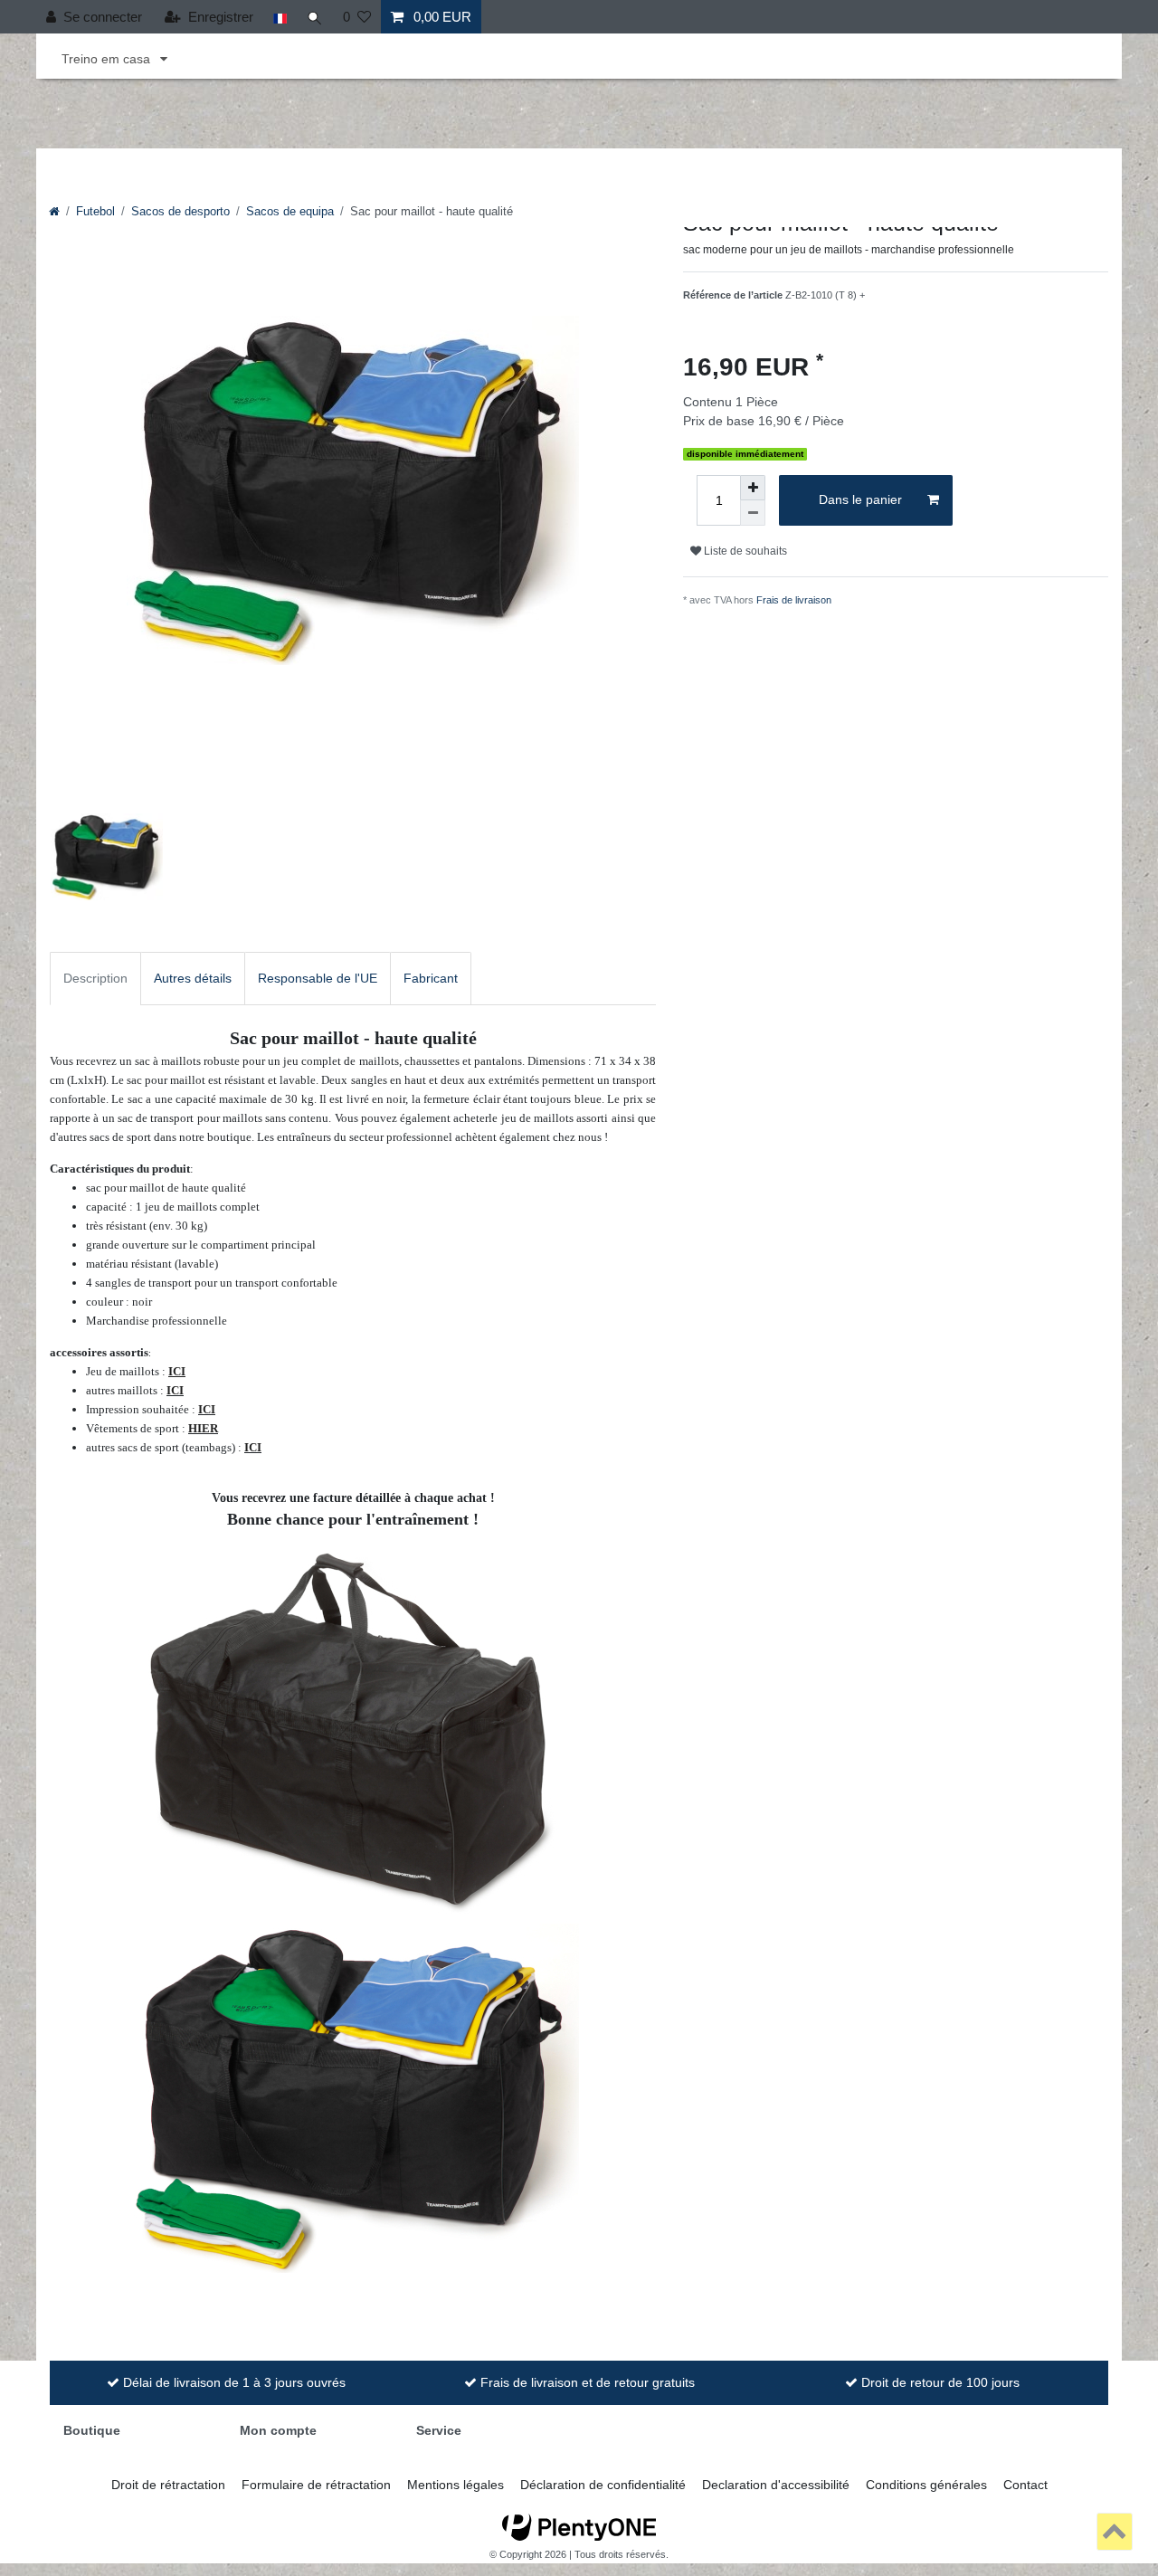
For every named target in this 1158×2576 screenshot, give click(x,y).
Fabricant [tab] (431, 978)
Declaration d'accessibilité (776, 2485)
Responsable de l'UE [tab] (318, 978)
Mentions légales (456, 2485)
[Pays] (280, 17)
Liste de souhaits (744, 551)
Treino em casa (108, 59)
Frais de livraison (794, 600)
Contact (1025, 2485)
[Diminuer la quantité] (753, 513)
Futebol (95, 212)
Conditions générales (926, 2485)
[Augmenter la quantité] (753, 488)
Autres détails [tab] (193, 978)
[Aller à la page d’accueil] (54, 212)
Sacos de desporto (180, 212)
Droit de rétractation (168, 2485)
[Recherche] (315, 17)
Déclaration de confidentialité (603, 2485)
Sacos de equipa (290, 212)
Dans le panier (860, 499)
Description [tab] (95, 978)
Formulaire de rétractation (316, 2485)
